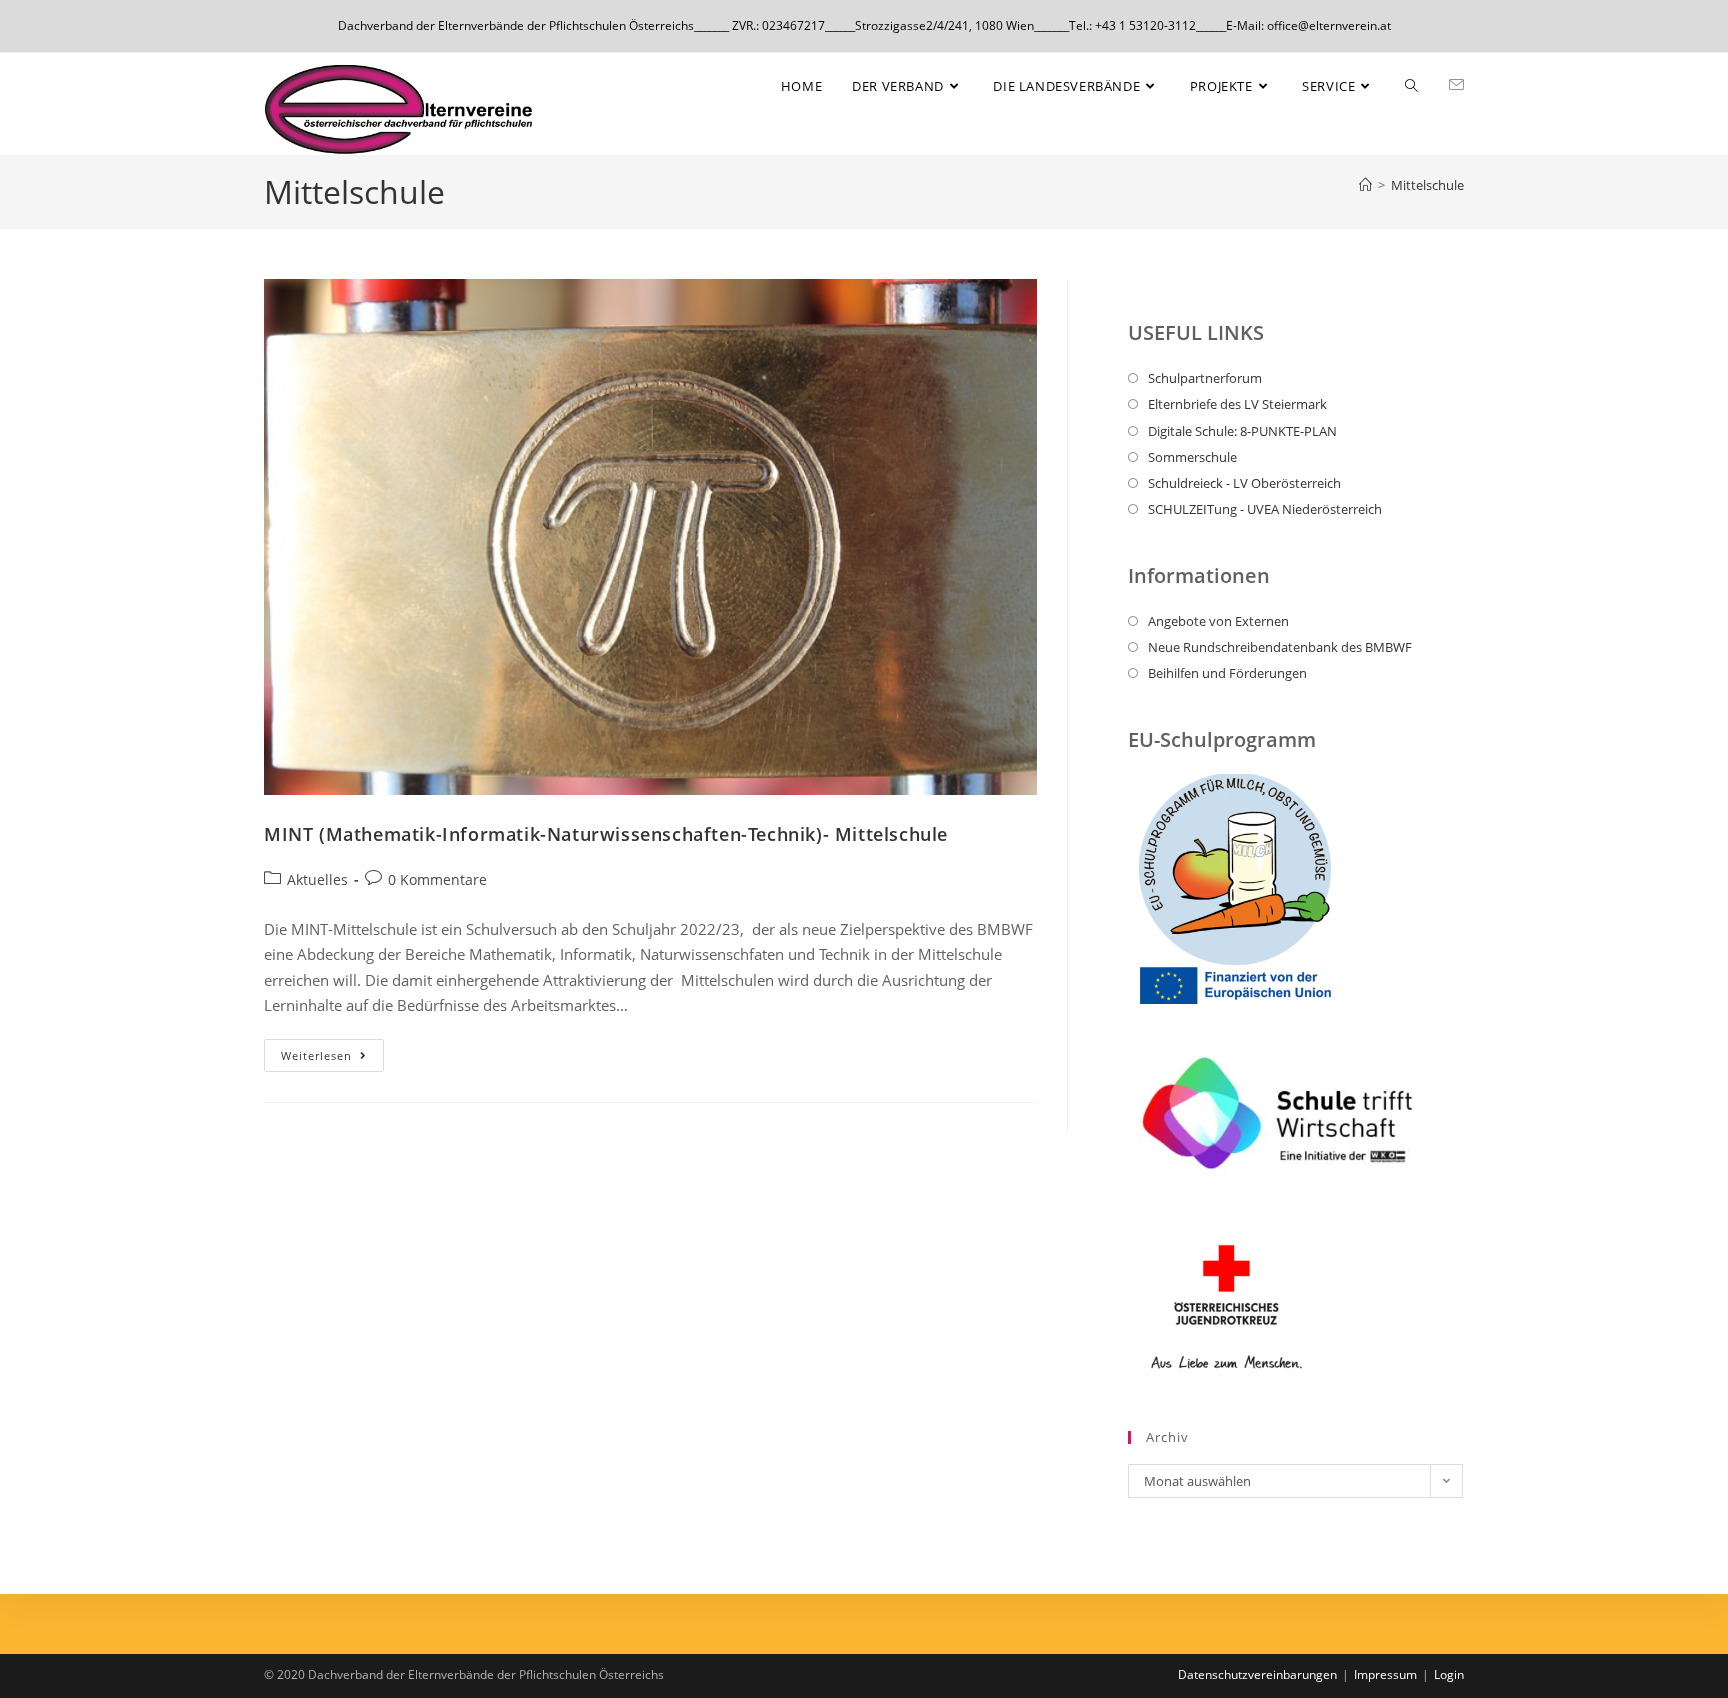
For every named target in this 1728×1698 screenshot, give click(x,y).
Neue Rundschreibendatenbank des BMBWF (1280, 647)
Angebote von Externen (1218, 621)
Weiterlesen (332, 1051)
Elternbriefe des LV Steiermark (1237, 404)
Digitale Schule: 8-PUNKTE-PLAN (1242, 431)
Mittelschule (1427, 185)
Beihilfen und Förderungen (1227, 673)
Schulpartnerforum (1205, 378)
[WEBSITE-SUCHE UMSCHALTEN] (1411, 86)
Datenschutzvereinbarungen (1257, 1674)
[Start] (1365, 185)
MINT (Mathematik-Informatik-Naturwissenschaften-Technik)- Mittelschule (606, 834)
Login (1449, 1674)
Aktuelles (317, 879)
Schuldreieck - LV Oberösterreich (1244, 483)
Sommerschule (1192, 457)
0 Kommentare (437, 879)
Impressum (1385, 1674)
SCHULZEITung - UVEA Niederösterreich (1265, 509)
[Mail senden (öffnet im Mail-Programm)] (1456, 85)
